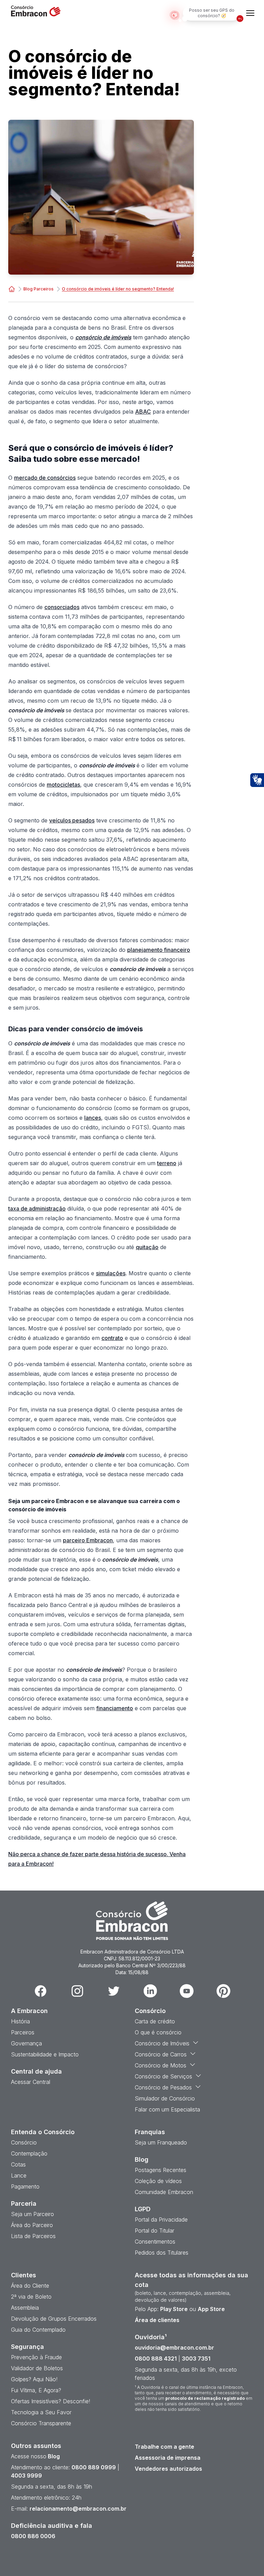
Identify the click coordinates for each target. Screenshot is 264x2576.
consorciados (62, 607)
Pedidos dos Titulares (162, 2253)
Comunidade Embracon (164, 2192)
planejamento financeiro (159, 950)
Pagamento (25, 2186)
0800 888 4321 (156, 2359)
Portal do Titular (155, 2231)
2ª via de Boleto (31, 2297)
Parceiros (23, 2032)
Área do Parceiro (32, 2225)
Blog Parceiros (38, 289)
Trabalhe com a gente (164, 2447)
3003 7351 (196, 2359)
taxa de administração (37, 1209)
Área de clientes (157, 2320)
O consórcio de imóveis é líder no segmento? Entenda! (118, 289)
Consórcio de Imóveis (162, 2043)
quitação (147, 1247)
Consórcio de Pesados (163, 2087)
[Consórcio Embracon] (12, 289)
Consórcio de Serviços (163, 2076)
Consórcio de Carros (161, 2054)
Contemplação (29, 2153)
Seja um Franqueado (161, 2142)
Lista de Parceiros (33, 2236)
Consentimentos (155, 2242)
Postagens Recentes (161, 2170)
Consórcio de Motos (161, 2065)
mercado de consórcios (45, 478)
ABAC (143, 412)
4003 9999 (26, 2476)
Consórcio (24, 2142)
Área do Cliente (30, 2286)
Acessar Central (31, 2082)
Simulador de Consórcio (165, 2098)
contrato (112, 1338)
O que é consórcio (158, 2032)
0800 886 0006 (33, 2536)
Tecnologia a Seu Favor (41, 2412)
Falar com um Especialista (167, 2109)
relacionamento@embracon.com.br (78, 2509)
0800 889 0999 (94, 2467)
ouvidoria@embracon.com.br (174, 2348)
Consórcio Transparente (41, 2423)
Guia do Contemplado (38, 2330)
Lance (19, 2175)
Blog (53, 2456)
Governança (26, 2043)
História (20, 2021)
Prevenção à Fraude (36, 2357)
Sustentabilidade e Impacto (45, 2054)
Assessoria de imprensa (168, 2458)
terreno (167, 1163)
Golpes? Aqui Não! (34, 2379)
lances (93, 1118)
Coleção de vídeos (158, 2181)
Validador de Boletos (37, 2368)
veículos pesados (72, 820)
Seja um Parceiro (32, 2214)
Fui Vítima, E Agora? (36, 2390)
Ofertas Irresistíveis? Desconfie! (51, 2401)
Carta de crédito (155, 2021)
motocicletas (63, 785)
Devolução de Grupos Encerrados (54, 2319)
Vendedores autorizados (168, 2469)
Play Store (174, 2309)
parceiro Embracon (88, 1540)
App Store (211, 2309)
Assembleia (25, 2308)
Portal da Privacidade (161, 2220)
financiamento (115, 1708)
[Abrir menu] (250, 13)
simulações (111, 1273)
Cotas (18, 2164)
